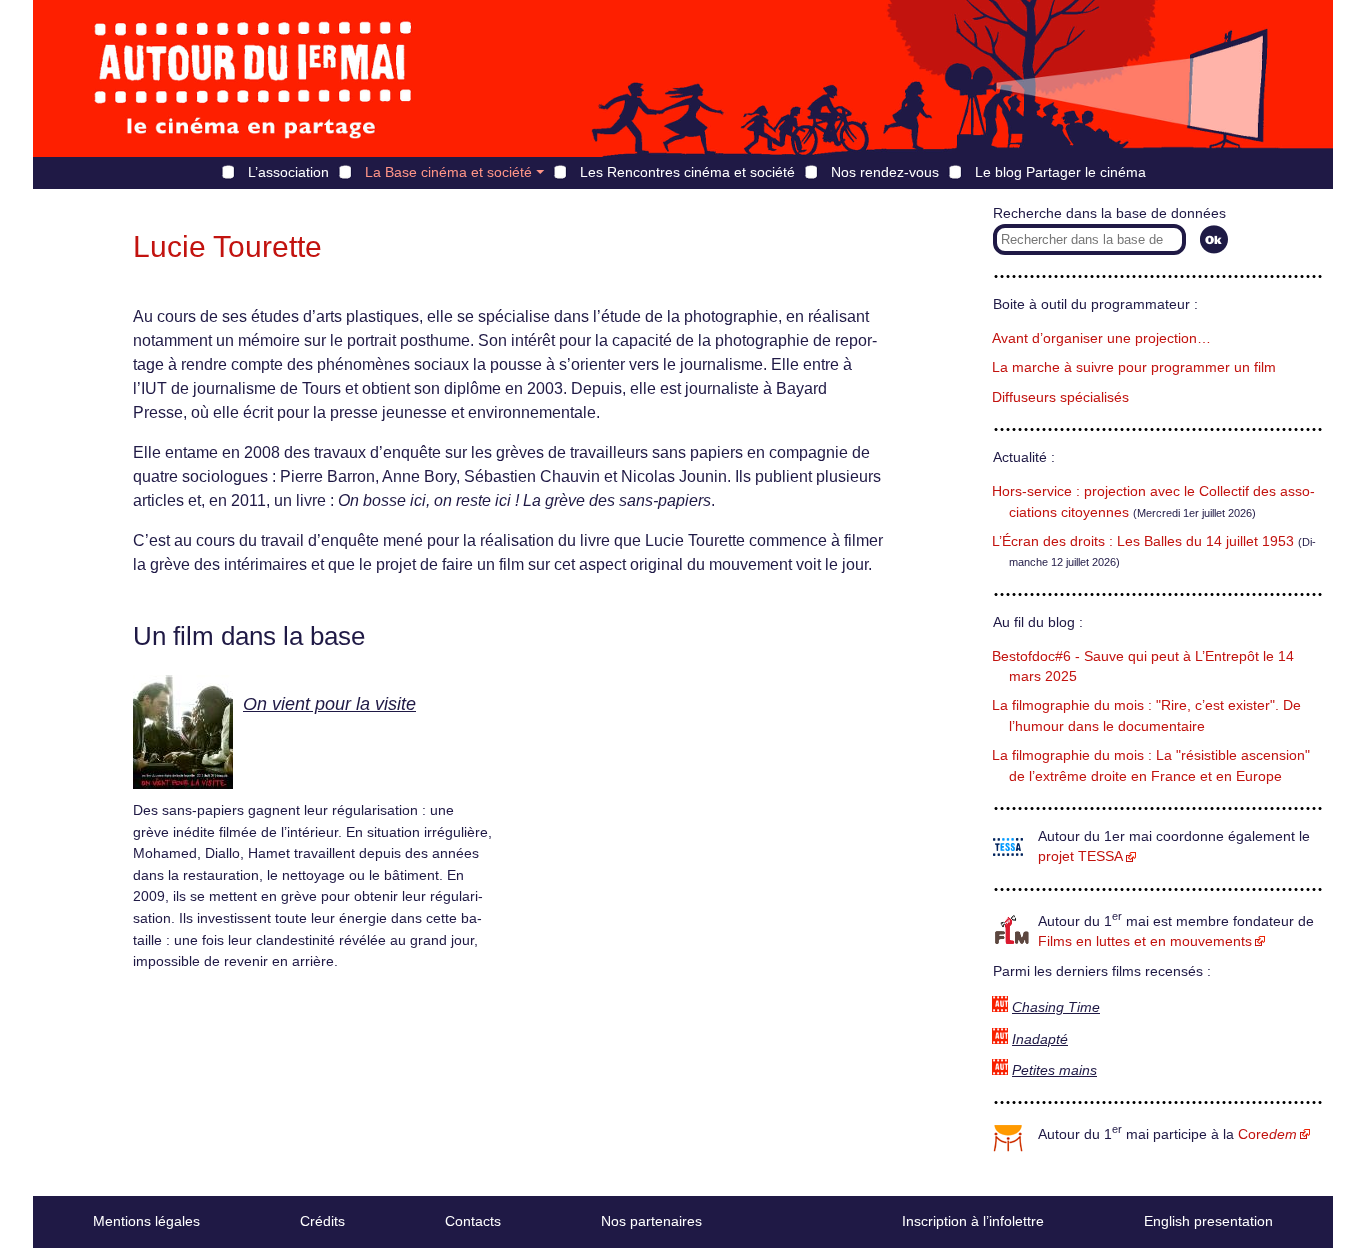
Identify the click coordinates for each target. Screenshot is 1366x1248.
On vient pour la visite (329, 704)
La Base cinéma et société (448, 172)
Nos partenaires (651, 1221)
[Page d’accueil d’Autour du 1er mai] (253, 78)
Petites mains (1054, 1070)
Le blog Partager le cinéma (1060, 172)
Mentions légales (146, 1221)
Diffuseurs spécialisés (1060, 397)
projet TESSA (1080, 856)
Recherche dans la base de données (1109, 213)
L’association (288, 172)
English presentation (1208, 1221)
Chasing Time (1056, 1007)
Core (1267, 1134)
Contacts (473, 1221)
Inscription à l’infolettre (973, 1221)
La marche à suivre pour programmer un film (1134, 367)
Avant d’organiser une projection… (1101, 338)
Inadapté (1040, 1039)
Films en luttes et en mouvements (1145, 941)
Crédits (322, 1221)
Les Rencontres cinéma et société (687, 172)
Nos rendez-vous (885, 172)
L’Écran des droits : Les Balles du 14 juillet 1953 (1143, 541)
